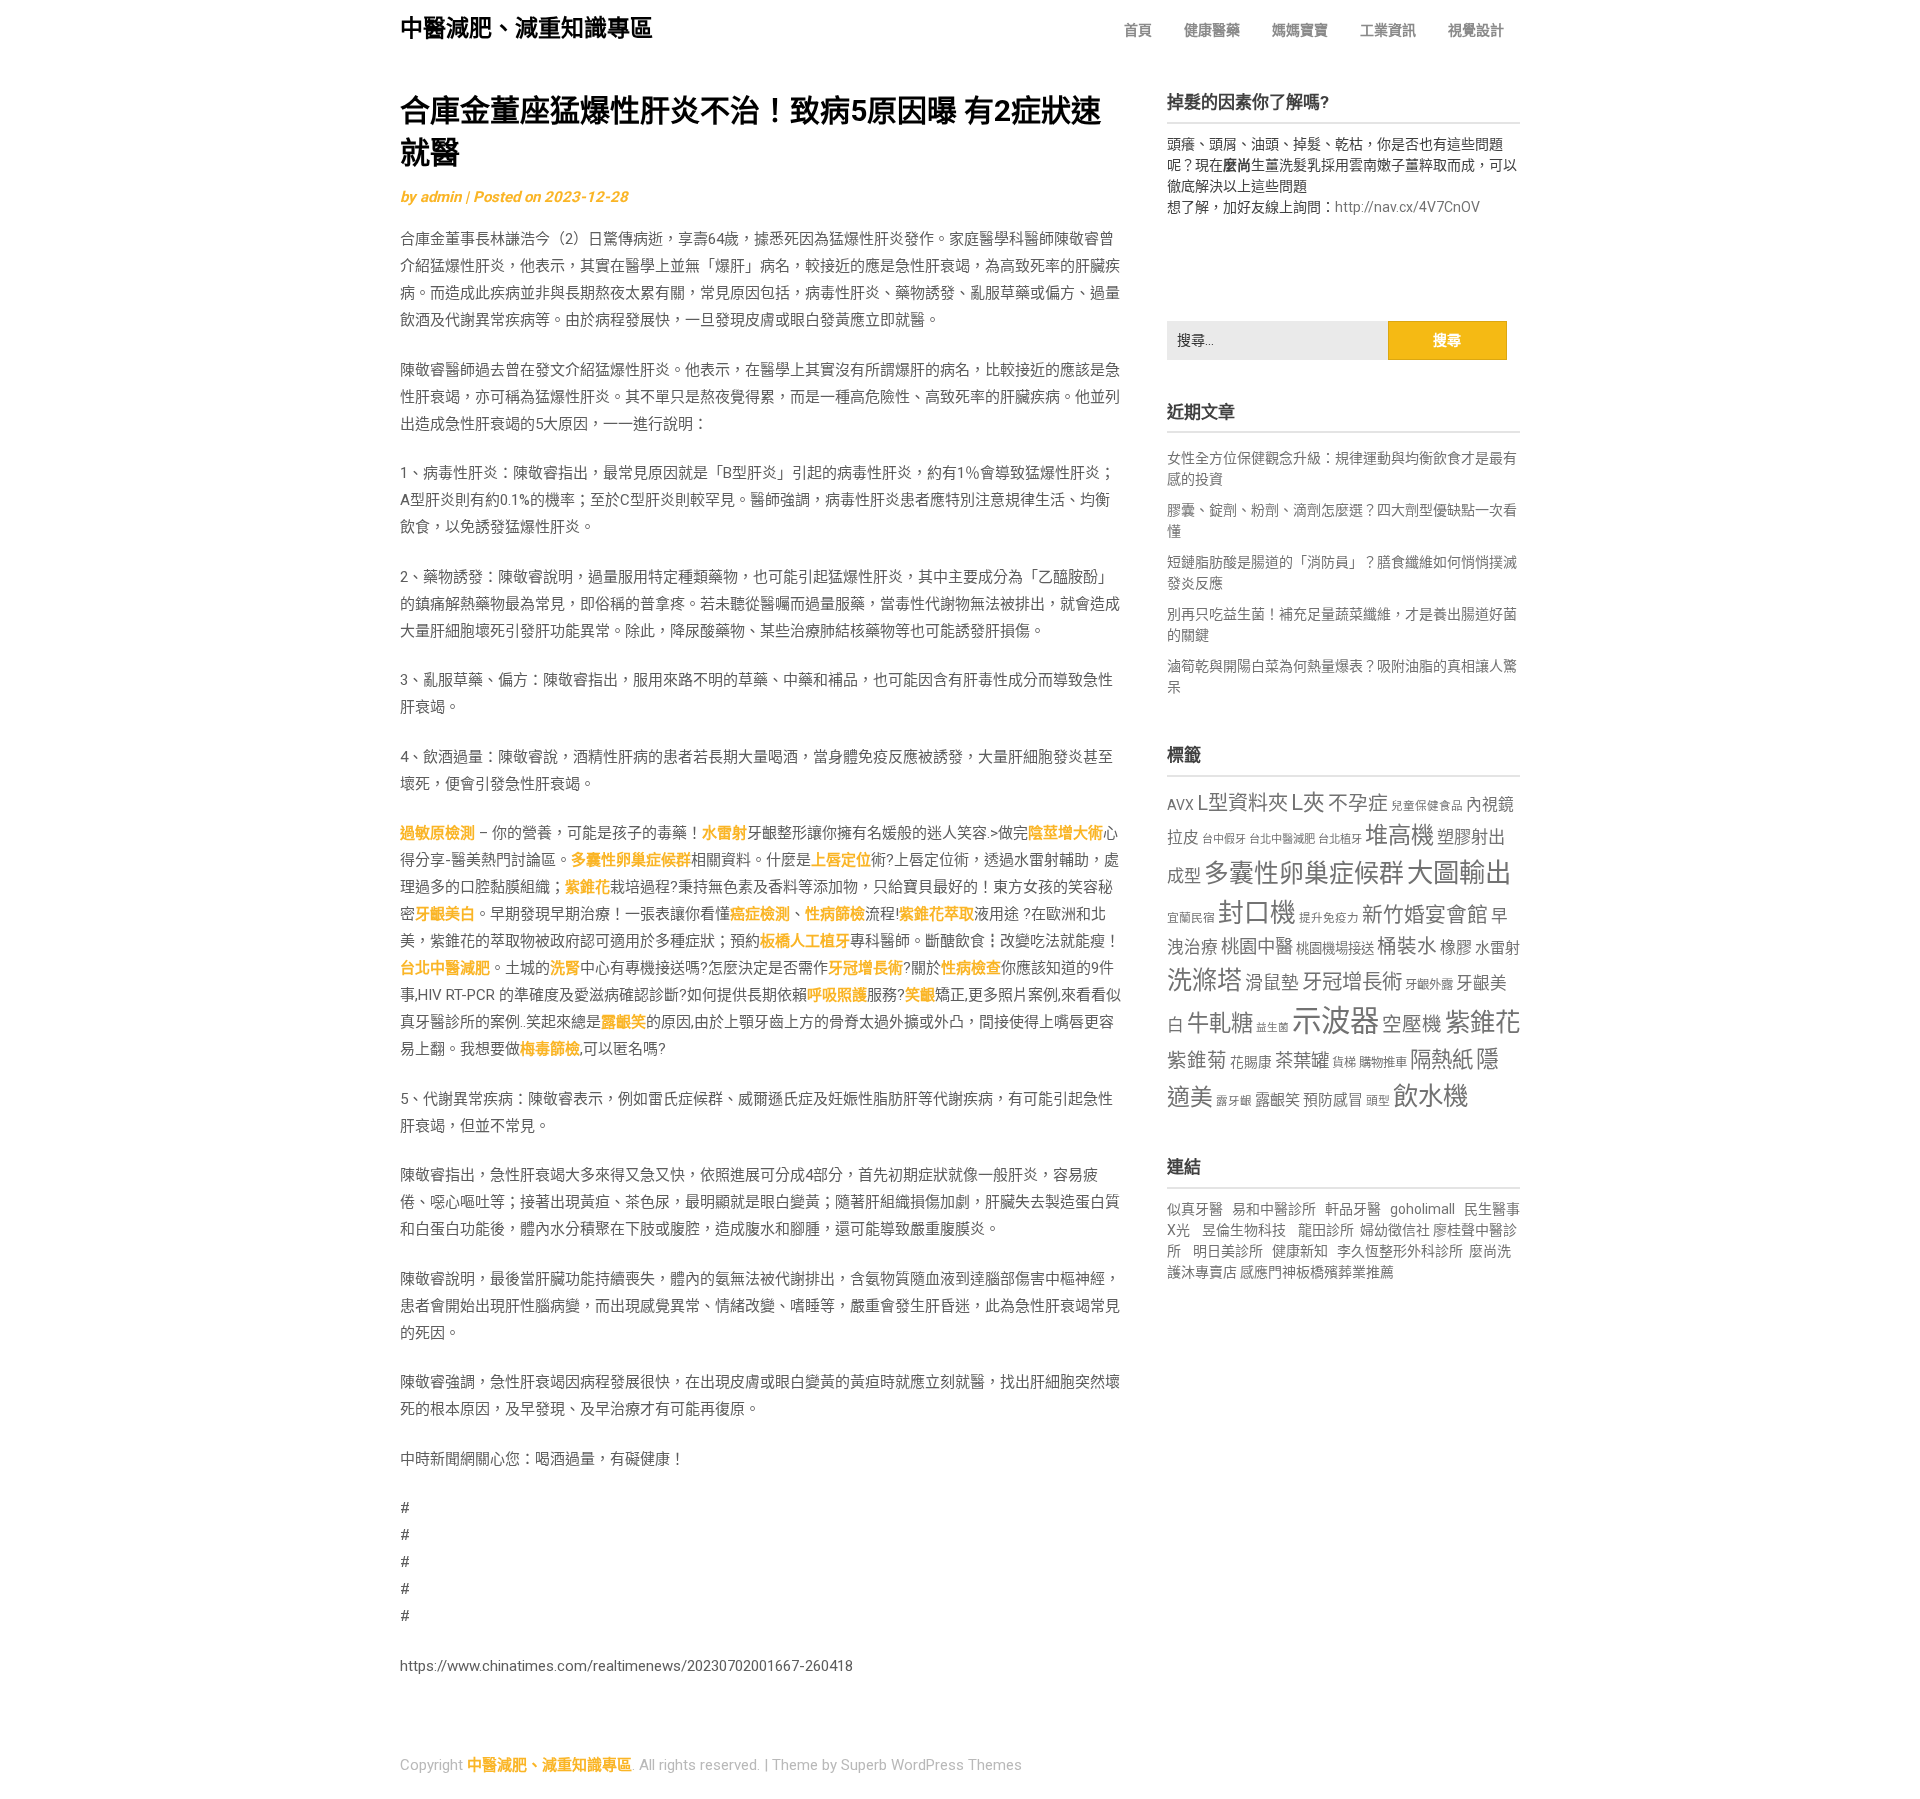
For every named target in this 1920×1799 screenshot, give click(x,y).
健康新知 (1300, 1251)
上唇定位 (841, 860)
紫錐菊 (1197, 1060)
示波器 (1335, 1021)
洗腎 (565, 968)
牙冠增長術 (865, 968)
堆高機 (1399, 835)
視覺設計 (1476, 30)
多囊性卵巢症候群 (631, 860)
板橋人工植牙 (805, 941)
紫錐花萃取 (936, 914)
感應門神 (1268, 1272)
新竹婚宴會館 (1425, 915)
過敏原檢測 (437, 833)
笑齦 (920, 995)
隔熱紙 (1441, 1059)
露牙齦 (1234, 1101)
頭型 (1378, 1101)
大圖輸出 (1459, 873)
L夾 (1308, 802)
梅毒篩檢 (550, 1049)
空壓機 (1412, 1024)
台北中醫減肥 (445, 968)
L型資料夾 (1242, 803)
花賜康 (1251, 1062)
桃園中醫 (1257, 946)
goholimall (1422, 1209)
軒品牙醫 (1353, 1209)
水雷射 (724, 833)
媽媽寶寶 (1300, 30)
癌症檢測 (760, 914)
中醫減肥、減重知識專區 (526, 28)
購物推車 (1383, 1062)
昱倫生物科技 (1244, 1230)
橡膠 (1456, 947)
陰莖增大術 (1065, 833)
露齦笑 (623, 1022)
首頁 (1138, 30)
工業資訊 (1388, 30)
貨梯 (1344, 1063)
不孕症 (1358, 803)
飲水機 (1430, 1096)
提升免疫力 (1329, 918)
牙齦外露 (1429, 984)
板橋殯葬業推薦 (1345, 1272)
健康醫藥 (1212, 30)
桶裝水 (1407, 946)
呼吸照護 (837, 995)
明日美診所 (1226, 1251)
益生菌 (1272, 1027)
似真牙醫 (1195, 1209)
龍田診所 (1326, 1230)
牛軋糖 (1220, 1023)
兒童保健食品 (1427, 806)
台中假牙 (1224, 839)
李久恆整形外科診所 (1401, 1251)
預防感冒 (1333, 1100)
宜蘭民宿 (1191, 918)
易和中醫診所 (1274, 1209)
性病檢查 (971, 968)
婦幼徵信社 (1396, 1230)
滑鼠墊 (1272, 983)
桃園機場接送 (1335, 948)
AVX (1180, 805)
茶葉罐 (1302, 1060)
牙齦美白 (445, 914)
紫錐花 (587, 887)
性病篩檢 (835, 914)
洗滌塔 (1204, 980)
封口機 (1257, 913)
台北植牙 (1340, 839)
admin (440, 197)
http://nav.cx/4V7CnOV (1407, 207)
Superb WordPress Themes (931, 1765)
